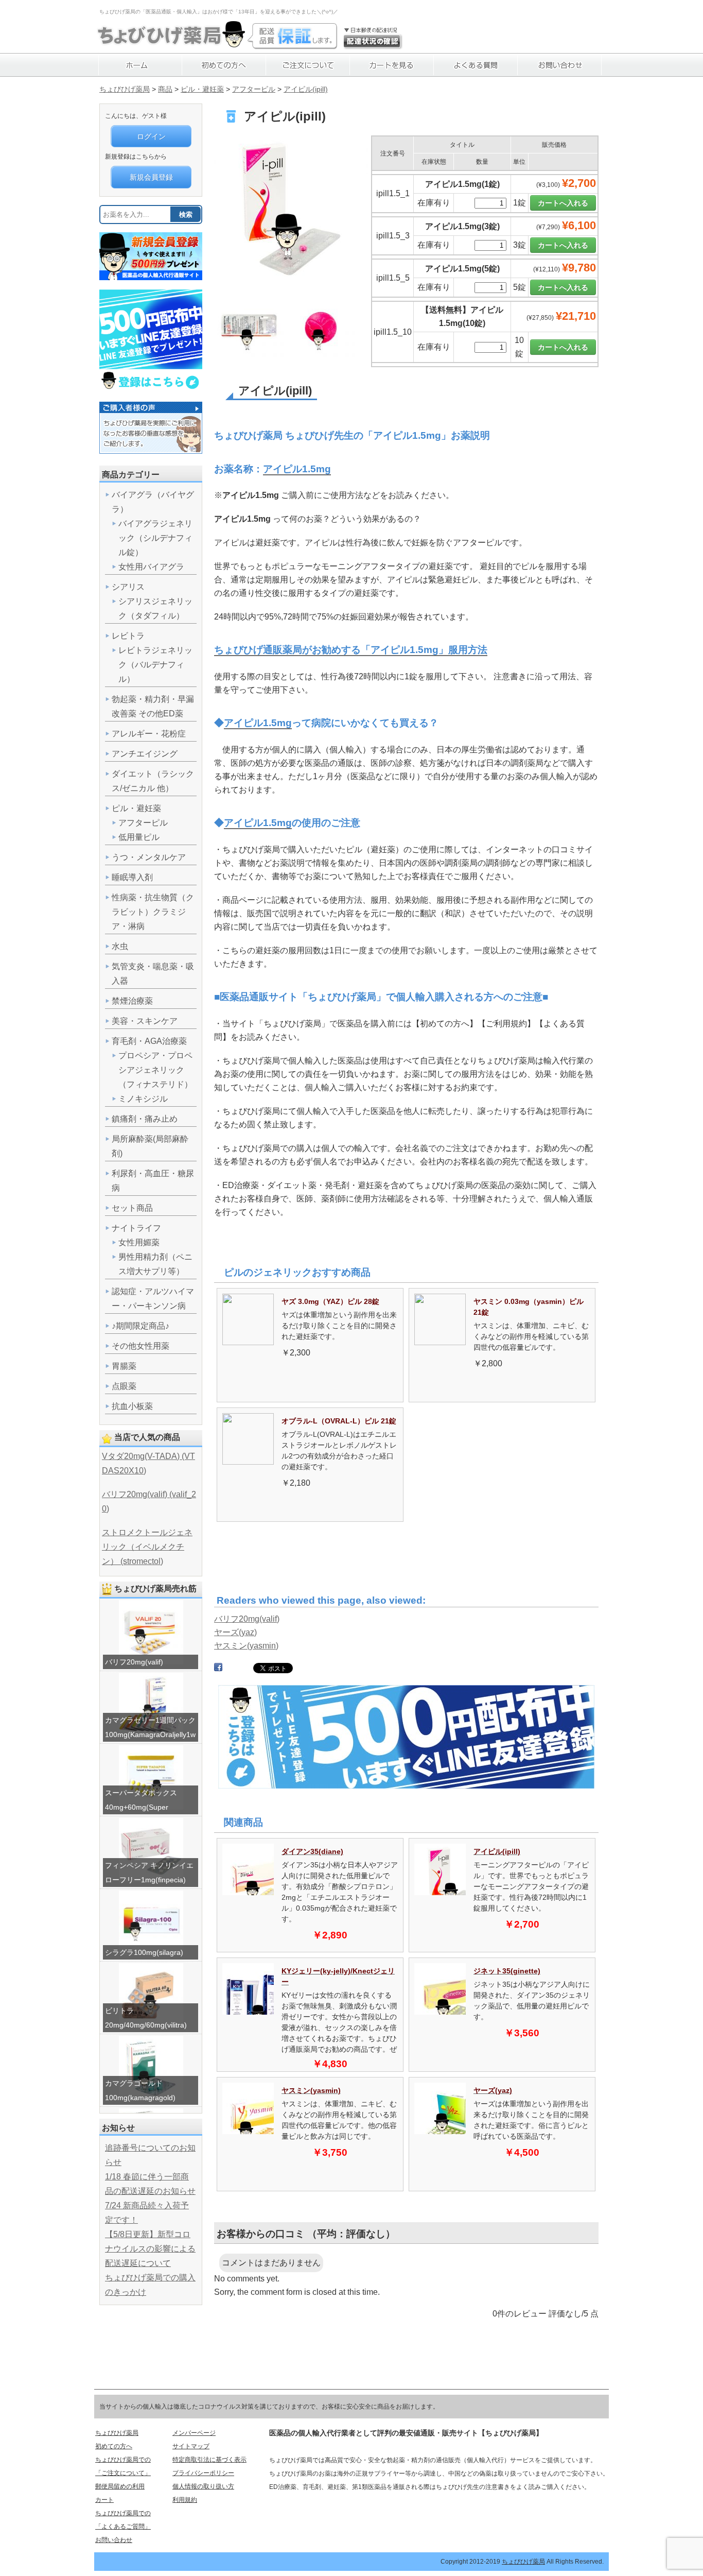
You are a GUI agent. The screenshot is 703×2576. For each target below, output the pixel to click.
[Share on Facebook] (218, 1669)
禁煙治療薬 (132, 1001)
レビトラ (128, 636)
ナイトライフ (136, 1228)
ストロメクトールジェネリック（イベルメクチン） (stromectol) (147, 1547)
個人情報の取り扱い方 (203, 2486)
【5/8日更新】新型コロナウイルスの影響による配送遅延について (150, 2249)
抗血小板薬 (132, 1406)
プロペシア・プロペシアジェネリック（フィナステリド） (155, 1070)
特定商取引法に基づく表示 (209, 2460)
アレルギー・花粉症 (149, 734)
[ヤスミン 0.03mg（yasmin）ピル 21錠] (440, 1342)
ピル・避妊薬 (202, 89)
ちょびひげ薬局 (125, 89)
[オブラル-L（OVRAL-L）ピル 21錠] (248, 1462)
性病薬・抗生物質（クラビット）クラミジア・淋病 (153, 912)
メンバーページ (194, 2433)
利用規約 (185, 2500)
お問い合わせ (114, 2540)
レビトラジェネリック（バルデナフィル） (155, 665)
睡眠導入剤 (132, 877)
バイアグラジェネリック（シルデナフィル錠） (155, 538)
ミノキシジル (143, 1099)
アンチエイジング (145, 754)
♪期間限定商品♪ (140, 1326)
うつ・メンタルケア (149, 857)
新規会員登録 (151, 177)
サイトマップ (191, 2446)
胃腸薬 (124, 1366)
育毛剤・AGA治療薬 (149, 1041)
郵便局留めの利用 (120, 2486)
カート (104, 2500)
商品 (165, 89)
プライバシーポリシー (203, 2473)
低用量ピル (139, 837)
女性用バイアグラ (151, 567)
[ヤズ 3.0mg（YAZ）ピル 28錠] (248, 1342)
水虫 (120, 946)
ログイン (151, 136)
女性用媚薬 (139, 1242)
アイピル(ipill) (306, 89)
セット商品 (132, 1208)
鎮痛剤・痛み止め (145, 1119)
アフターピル (254, 89)
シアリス (128, 587)
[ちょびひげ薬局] (171, 44)
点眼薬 (124, 1386)
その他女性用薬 (140, 1346)
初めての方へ (114, 2446)
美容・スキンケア (145, 1021)
